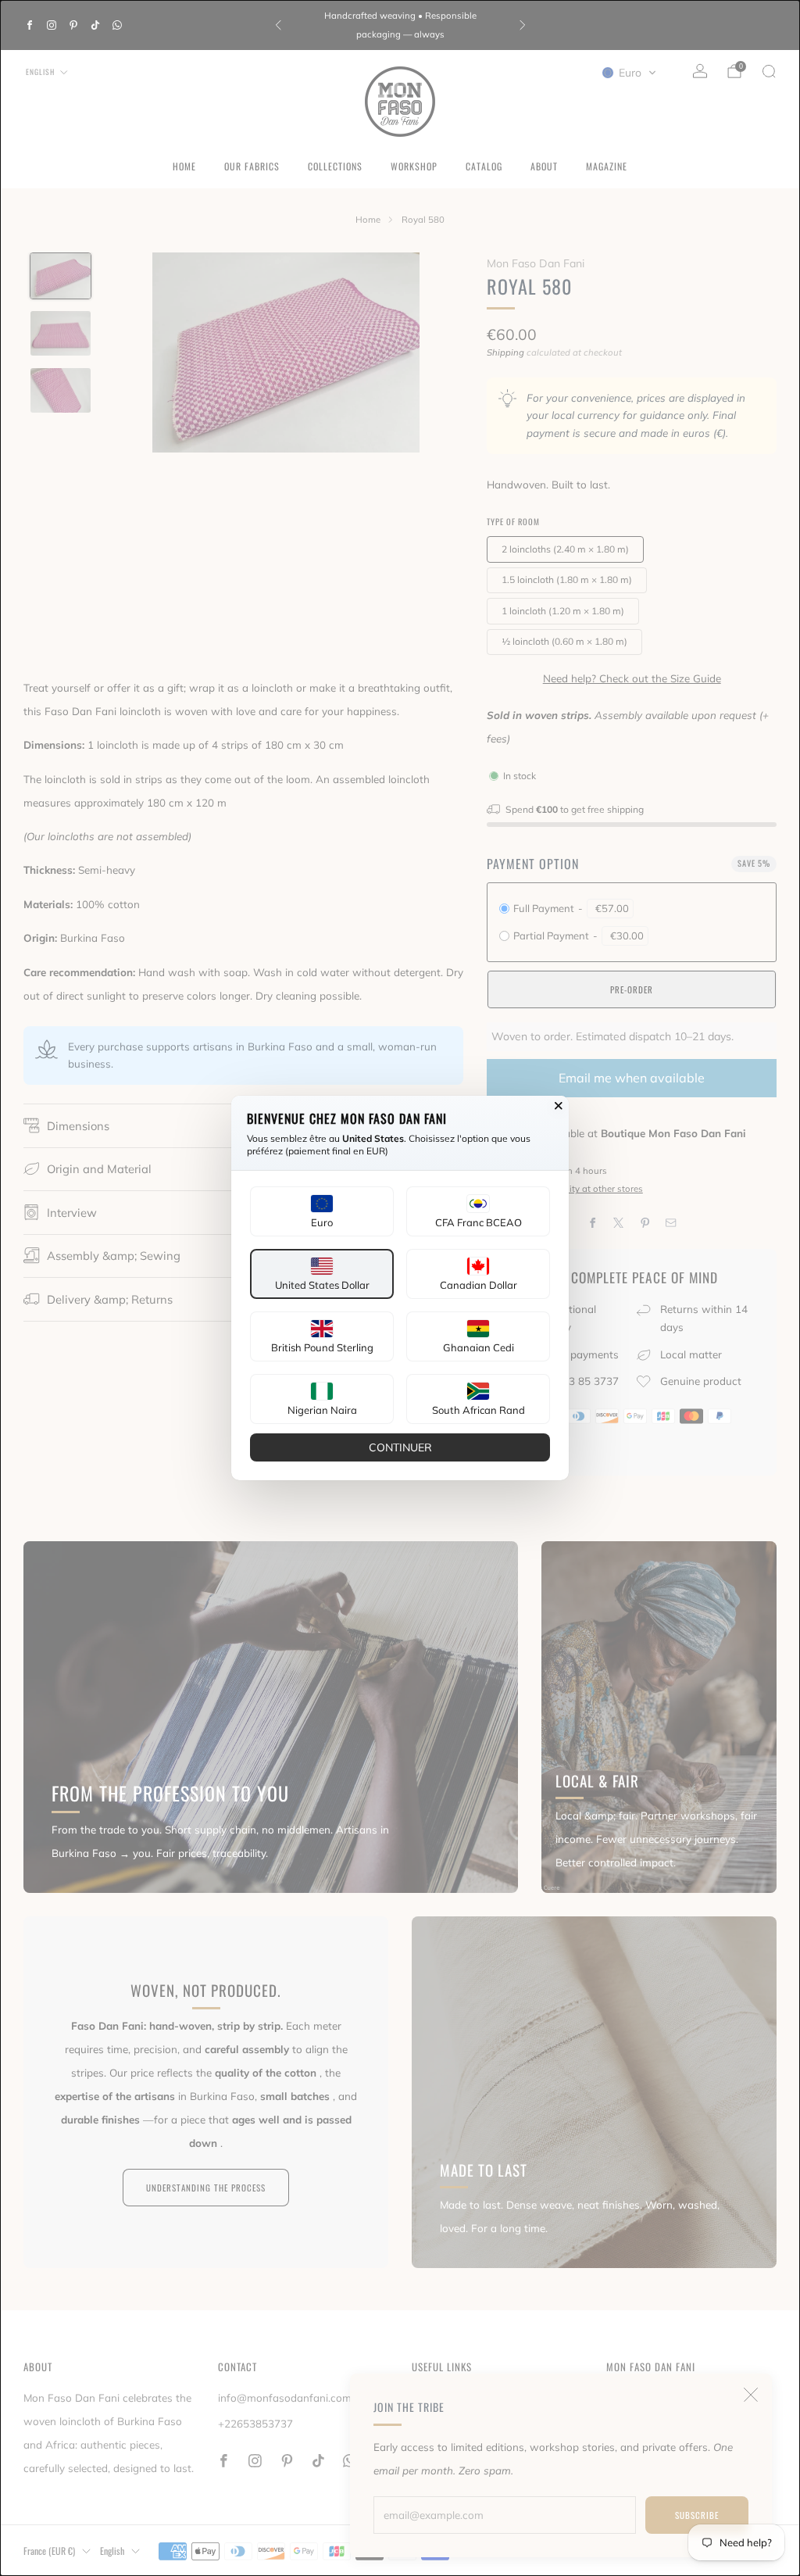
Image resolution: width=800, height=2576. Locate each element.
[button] (322, 1211)
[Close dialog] (559, 1106)
